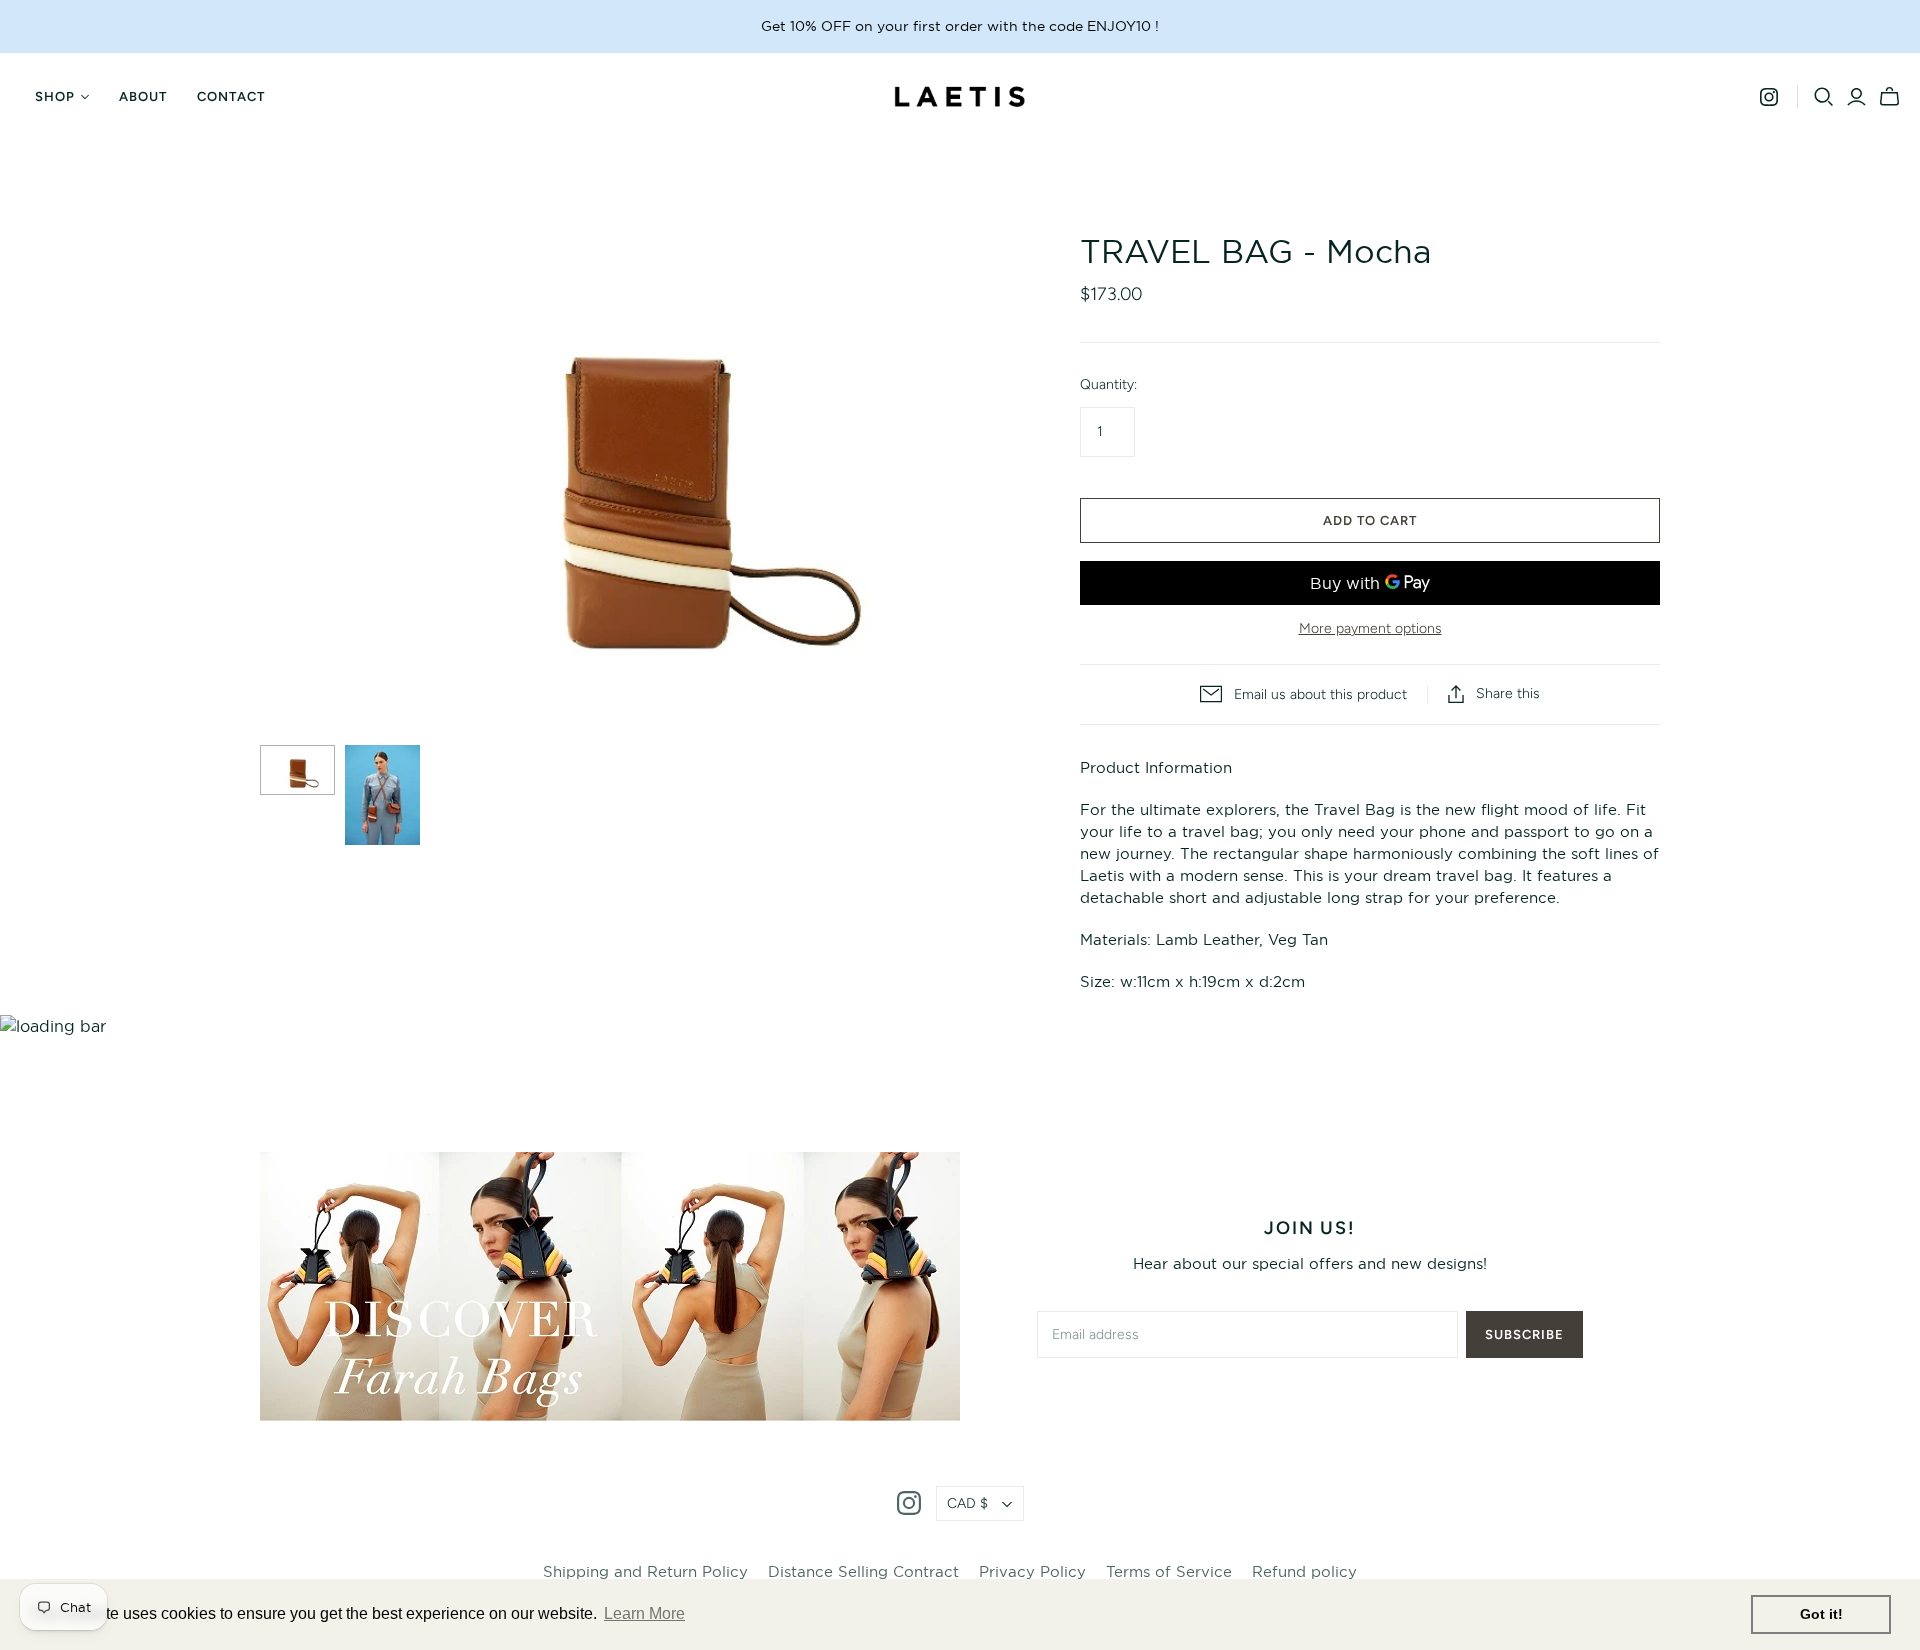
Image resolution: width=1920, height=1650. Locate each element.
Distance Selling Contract (863, 1571)
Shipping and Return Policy (645, 1571)
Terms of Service (1169, 1571)
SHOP (55, 96)
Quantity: (1108, 384)
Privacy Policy (1032, 1571)
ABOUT (143, 96)
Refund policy (1304, 1571)
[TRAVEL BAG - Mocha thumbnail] (297, 770)
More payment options (1370, 628)
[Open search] (1824, 97)
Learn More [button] (644, 1613)
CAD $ (967, 1503)
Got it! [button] (1821, 1614)
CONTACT (230, 96)
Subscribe (1524, 1334)
